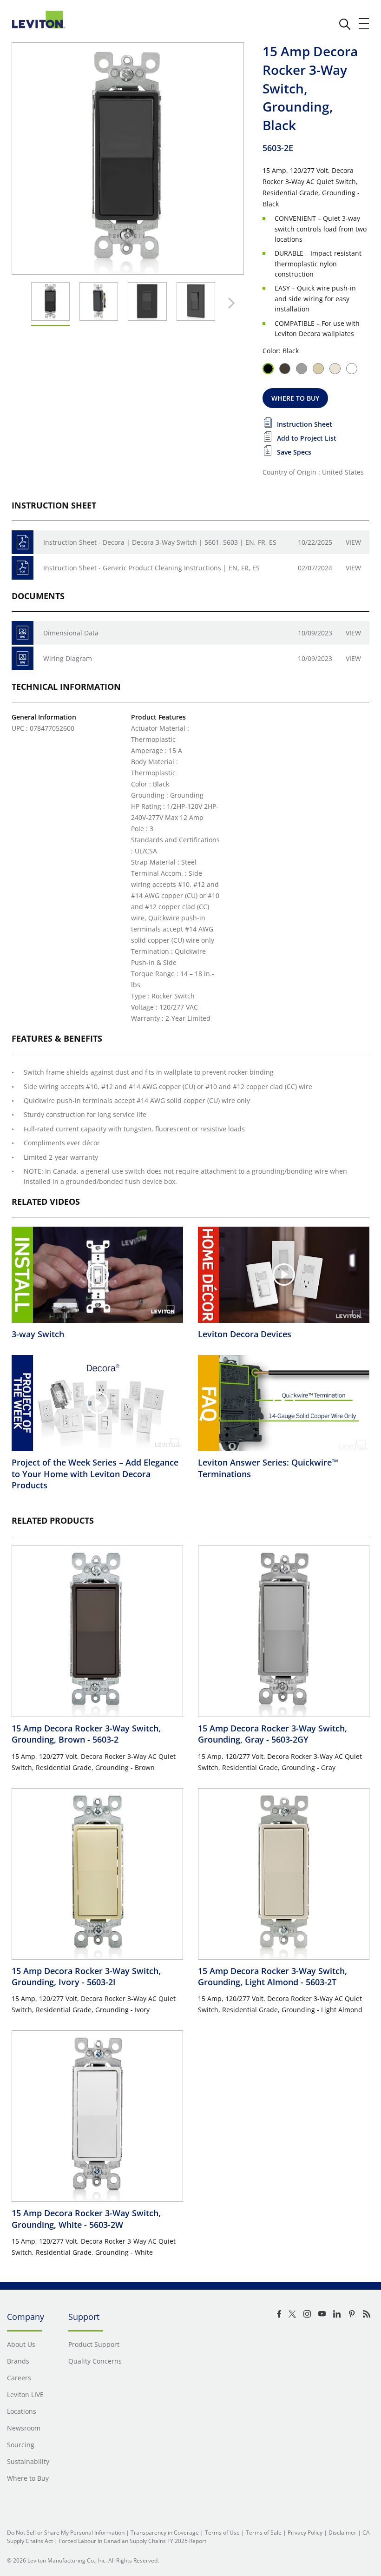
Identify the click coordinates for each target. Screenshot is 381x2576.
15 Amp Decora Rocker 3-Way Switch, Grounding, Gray (273, 1734)
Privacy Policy (305, 2533)
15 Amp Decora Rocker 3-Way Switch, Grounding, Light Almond (273, 1976)
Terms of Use (222, 2533)
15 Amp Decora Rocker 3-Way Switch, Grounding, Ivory (86, 1976)
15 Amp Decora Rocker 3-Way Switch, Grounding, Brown (86, 1734)
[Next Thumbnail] (229, 303)
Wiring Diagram (68, 658)
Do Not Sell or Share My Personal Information (66, 2533)
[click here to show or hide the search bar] (345, 24)
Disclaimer (342, 2533)
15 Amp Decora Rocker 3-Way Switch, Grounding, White (86, 2219)
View (353, 542)
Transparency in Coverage (165, 2533)
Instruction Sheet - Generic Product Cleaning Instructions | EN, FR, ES (151, 568)
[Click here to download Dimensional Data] (23, 633)
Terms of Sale (264, 2533)
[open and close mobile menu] (364, 24)
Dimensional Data (71, 633)
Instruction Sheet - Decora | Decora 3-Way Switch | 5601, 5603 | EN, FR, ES (160, 542)
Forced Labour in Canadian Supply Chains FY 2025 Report (133, 2541)
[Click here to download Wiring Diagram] (23, 658)
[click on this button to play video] (98, 1275)
